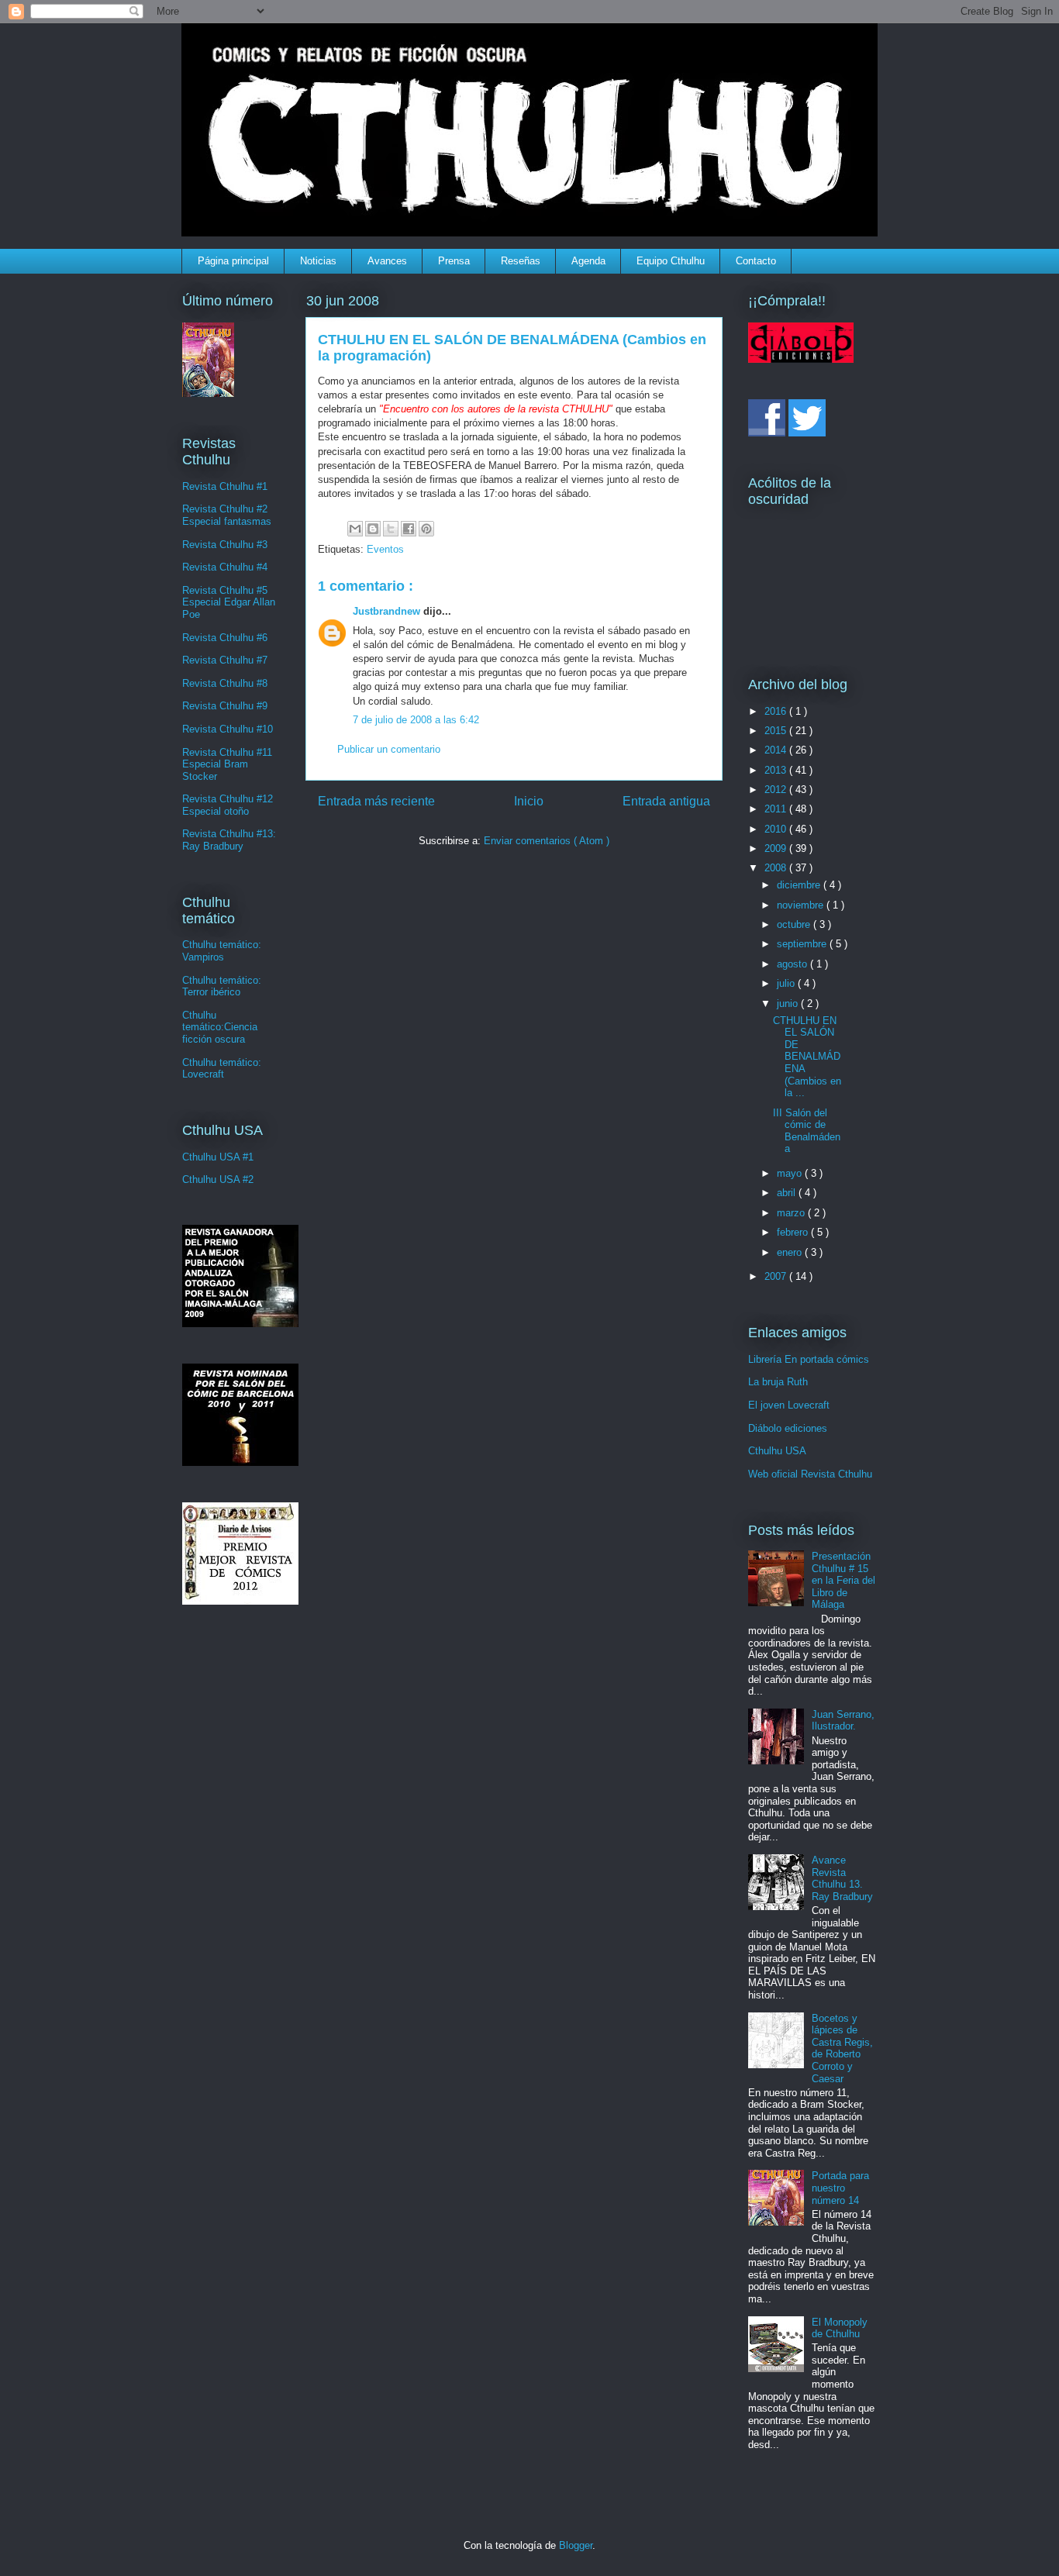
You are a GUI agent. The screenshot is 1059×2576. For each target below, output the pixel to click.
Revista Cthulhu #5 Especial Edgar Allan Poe (229, 602)
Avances (387, 261)
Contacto (756, 261)
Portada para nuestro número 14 (840, 2188)
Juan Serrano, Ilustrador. (843, 1721)
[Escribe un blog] (373, 529)
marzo (792, 1213)
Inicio (529, 801)
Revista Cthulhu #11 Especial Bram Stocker (227, 764)
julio (787, 983)
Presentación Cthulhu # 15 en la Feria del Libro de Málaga (843, 1580)
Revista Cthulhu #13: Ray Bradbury (229, 840)
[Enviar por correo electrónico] (355, 529)
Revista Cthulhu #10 (228, 729)
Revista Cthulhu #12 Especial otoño (228, 805)
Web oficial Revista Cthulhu (810, 1474)
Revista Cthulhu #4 (225, 567)
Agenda (588, 261)
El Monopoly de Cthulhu (840, 2328)
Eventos (385, 549)
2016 (777, 711)
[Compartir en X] (391, 529)
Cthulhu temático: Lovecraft (222, 1069)
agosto (793, 964)
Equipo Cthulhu (671, 261)
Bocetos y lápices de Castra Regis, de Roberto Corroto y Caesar (842, 2048)
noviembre (802, 905)
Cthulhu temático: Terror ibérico (222, 986)
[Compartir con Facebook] (409, 529)
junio (789, 1004)
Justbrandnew (388, 611)
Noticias (318, 261)
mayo (791, 1173)
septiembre (803, 944)
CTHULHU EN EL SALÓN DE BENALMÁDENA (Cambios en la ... (807, 1057)
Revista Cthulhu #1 (225, 486)
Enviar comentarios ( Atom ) (547, 841)
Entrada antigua (666, 801)
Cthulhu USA (777, 1451)
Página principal (233, 261)
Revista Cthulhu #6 (225, 638)
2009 (777, 848)
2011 (777, 809)
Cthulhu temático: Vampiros (222, 951)
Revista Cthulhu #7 (225, 660)
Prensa (454, 261)
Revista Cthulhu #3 (225, 545)
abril (788, 1193)
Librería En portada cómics (809, 1359)
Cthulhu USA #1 (218, 1157)
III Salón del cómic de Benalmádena (807, 1131)
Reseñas (521, 261)
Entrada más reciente (376, 801)
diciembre (800, 885)
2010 (777, 829)
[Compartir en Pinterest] (426, 529)
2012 (777, 790)
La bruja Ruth (778, 1382)
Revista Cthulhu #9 (225, 706)
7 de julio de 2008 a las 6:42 (416, 720)
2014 (777, 750)
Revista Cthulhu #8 (225, 683)
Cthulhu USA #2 (218, 1179)
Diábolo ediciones (788, 1428)
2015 (777, 731)
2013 (777, 770)
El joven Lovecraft (789, 1405)
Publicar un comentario (389, 749)
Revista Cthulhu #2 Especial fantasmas (227, 515)
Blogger (576, 2545)
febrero (794, 1232)
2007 (777, 1276)
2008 (777, 868)
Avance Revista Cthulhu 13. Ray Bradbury (842, 1878)
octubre (795, 924)
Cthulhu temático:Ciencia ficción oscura (220, 1027)
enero (791, 1252)
